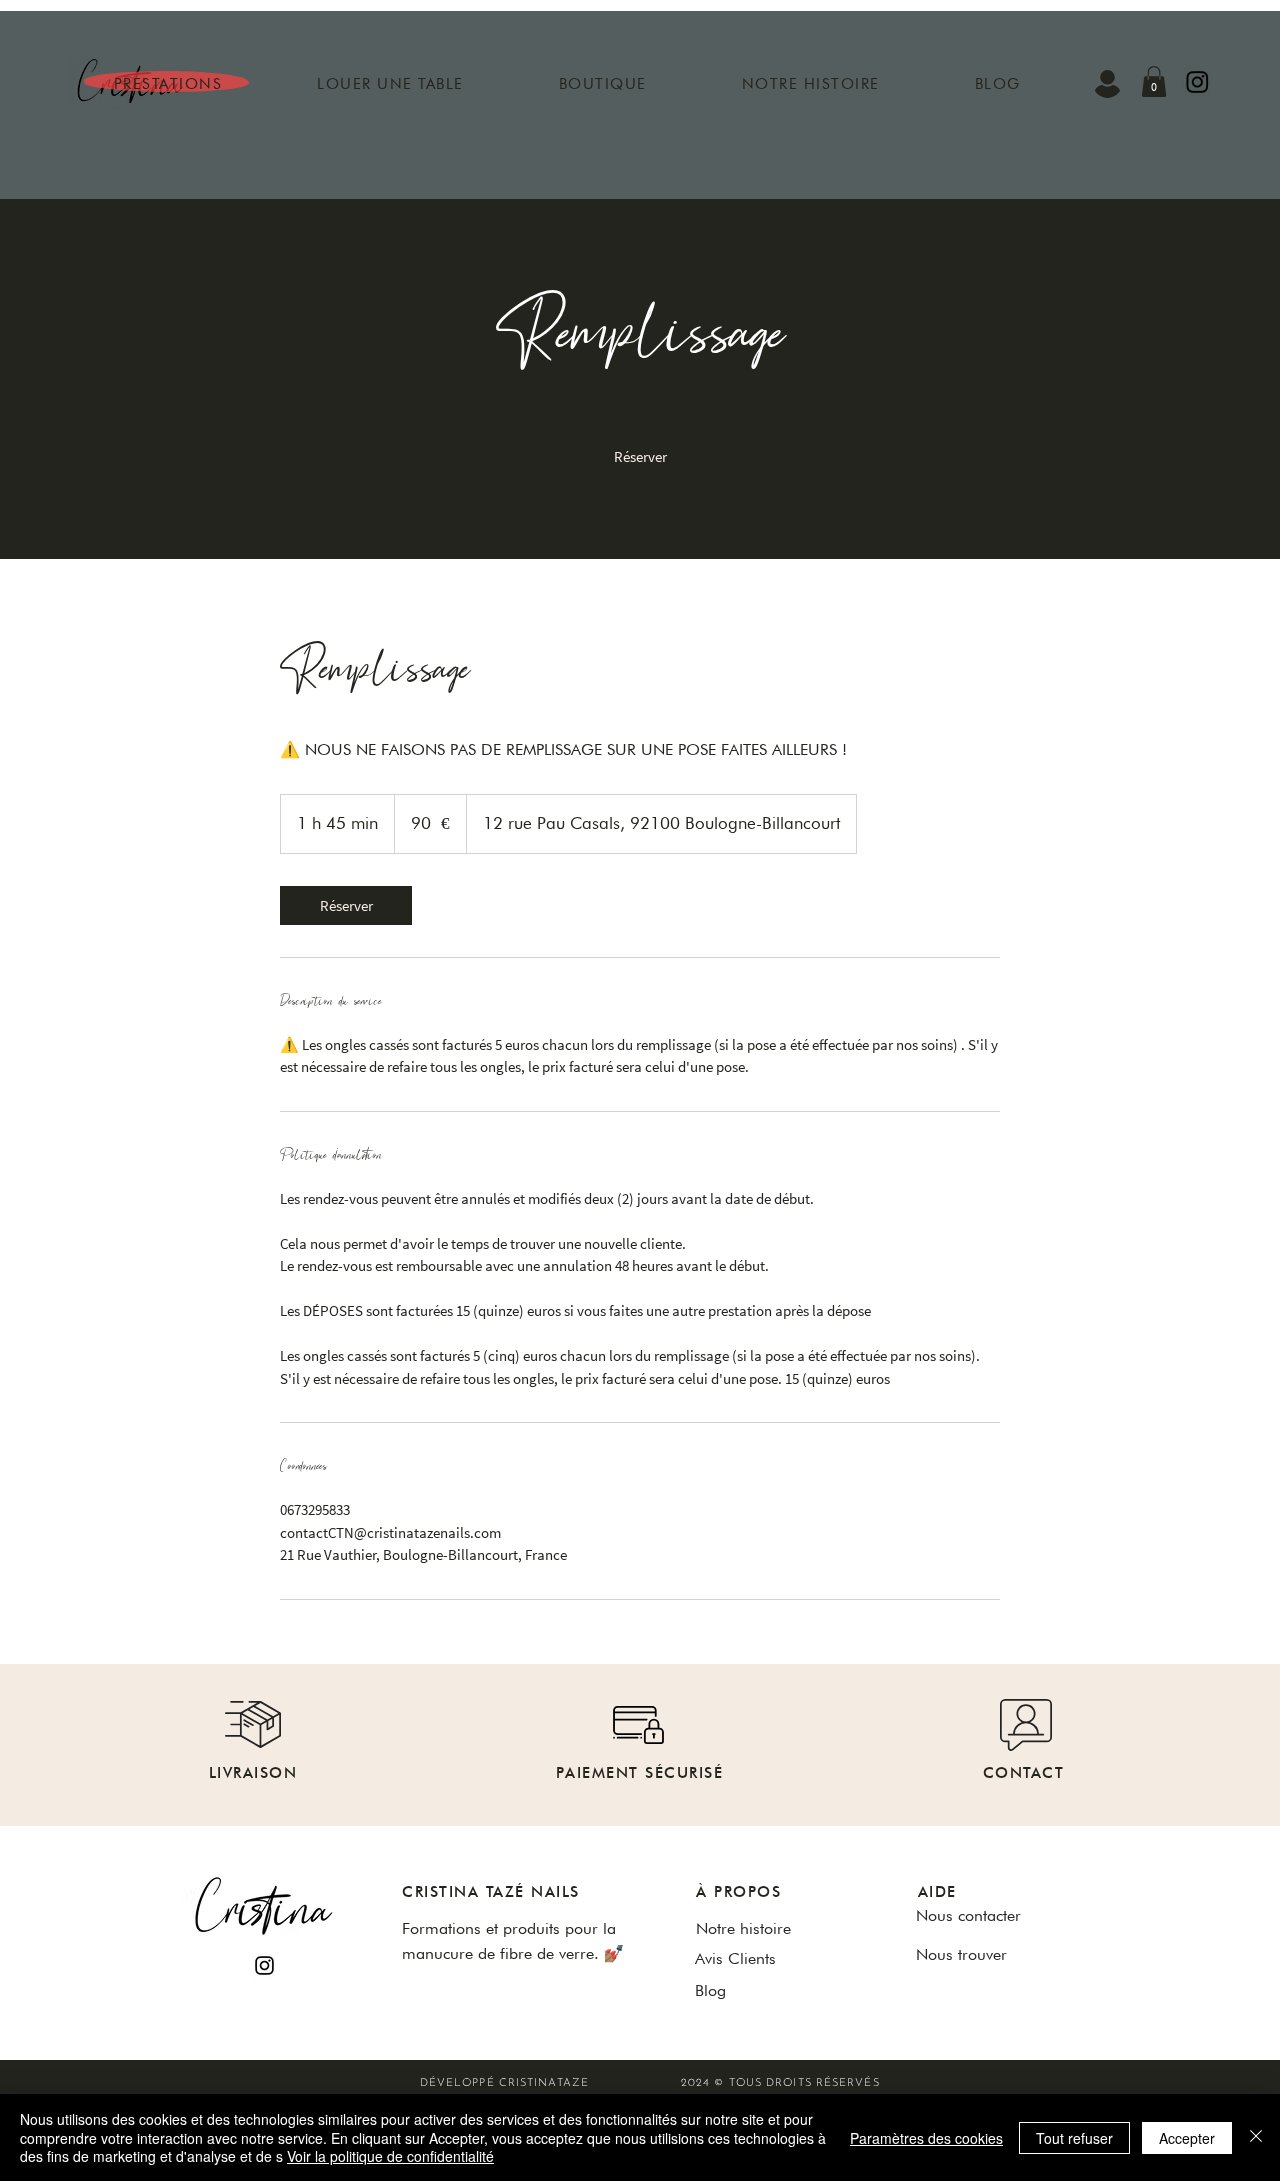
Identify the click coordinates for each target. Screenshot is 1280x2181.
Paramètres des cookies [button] (926, 2138)
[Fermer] (1256, 2137)
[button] (168, 84)
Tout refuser (1074, 2138)
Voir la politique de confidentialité (390, 2156)
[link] (640, 456)
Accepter (1187, 2138)
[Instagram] (264, 1965)
